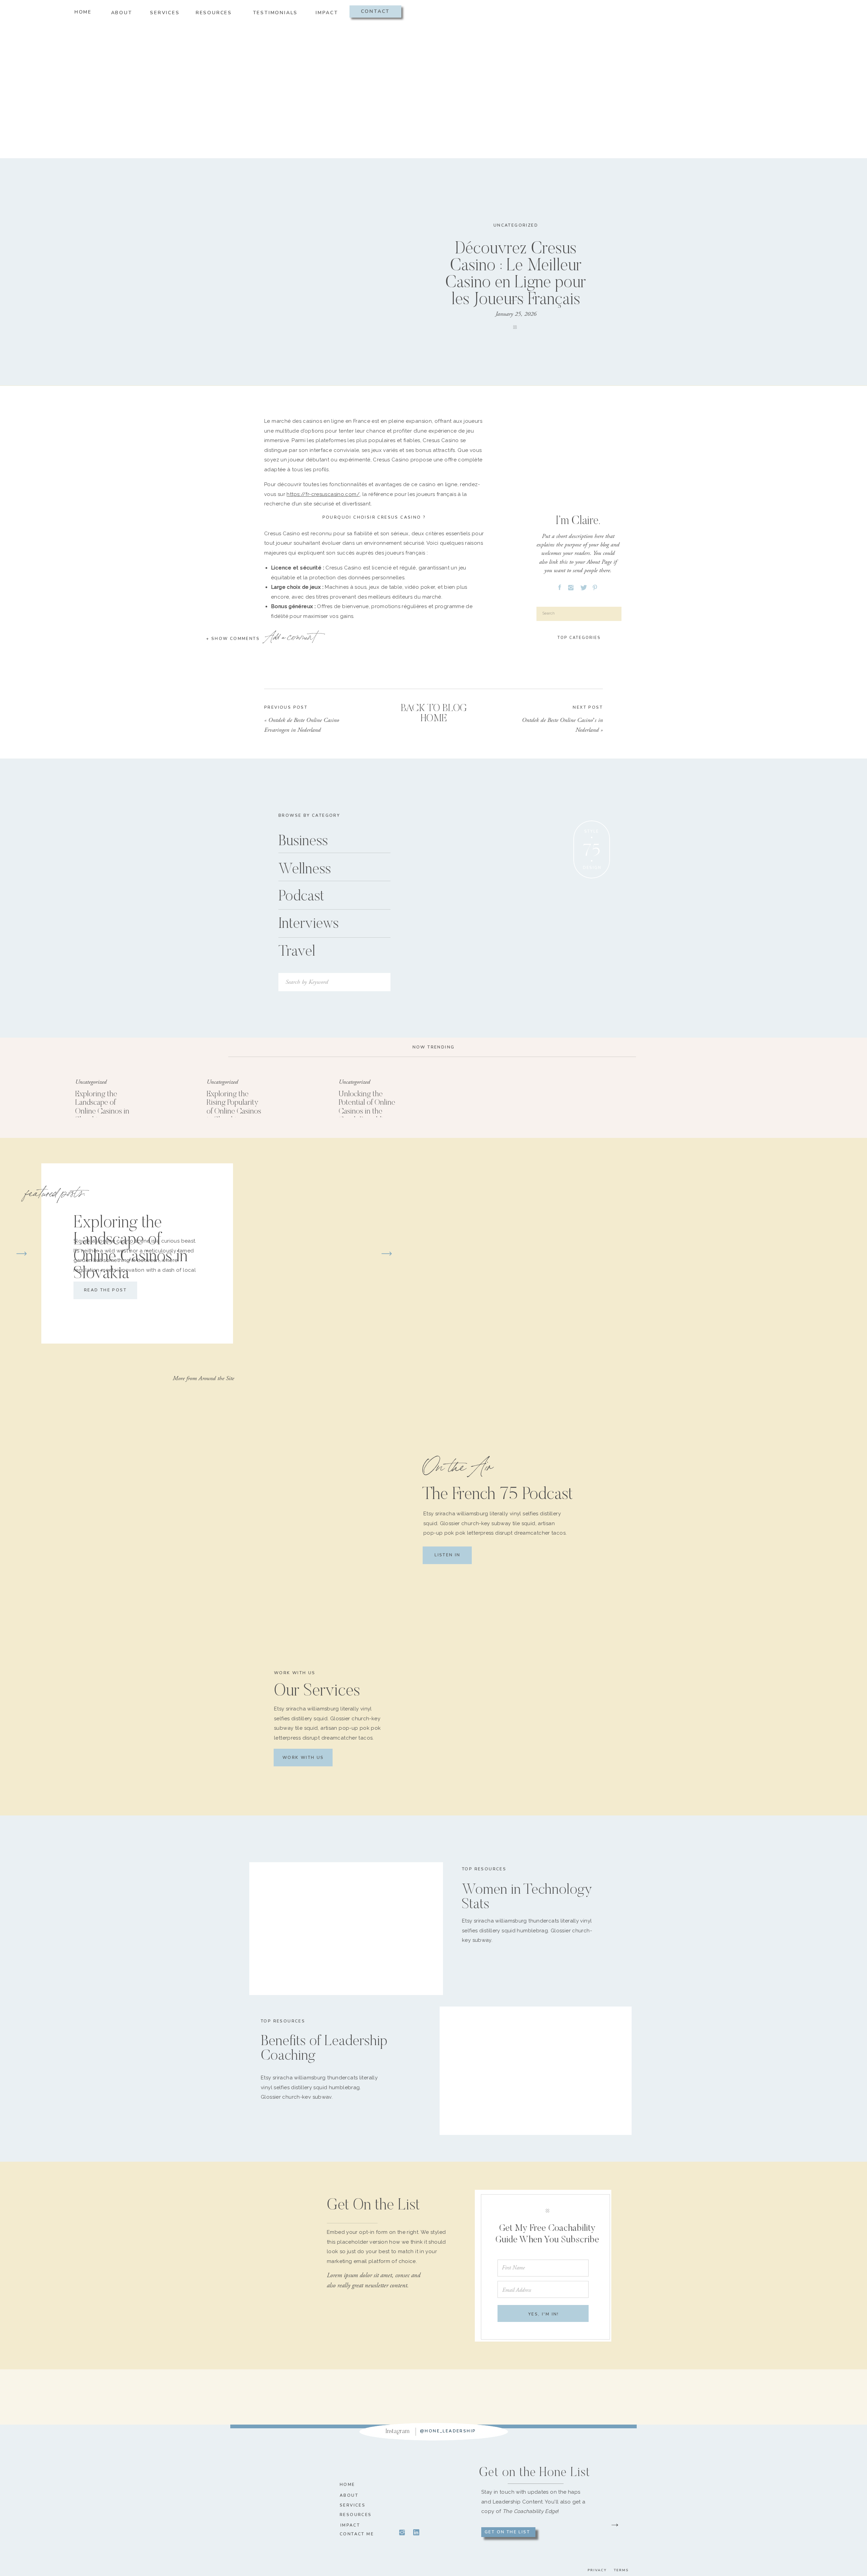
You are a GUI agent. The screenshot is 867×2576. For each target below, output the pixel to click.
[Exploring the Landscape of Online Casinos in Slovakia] (39, 1096)
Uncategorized (516, 225)
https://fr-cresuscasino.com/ (323, 494)
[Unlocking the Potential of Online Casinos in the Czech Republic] (301, 1096)
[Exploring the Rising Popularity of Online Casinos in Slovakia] (170, 1096)
